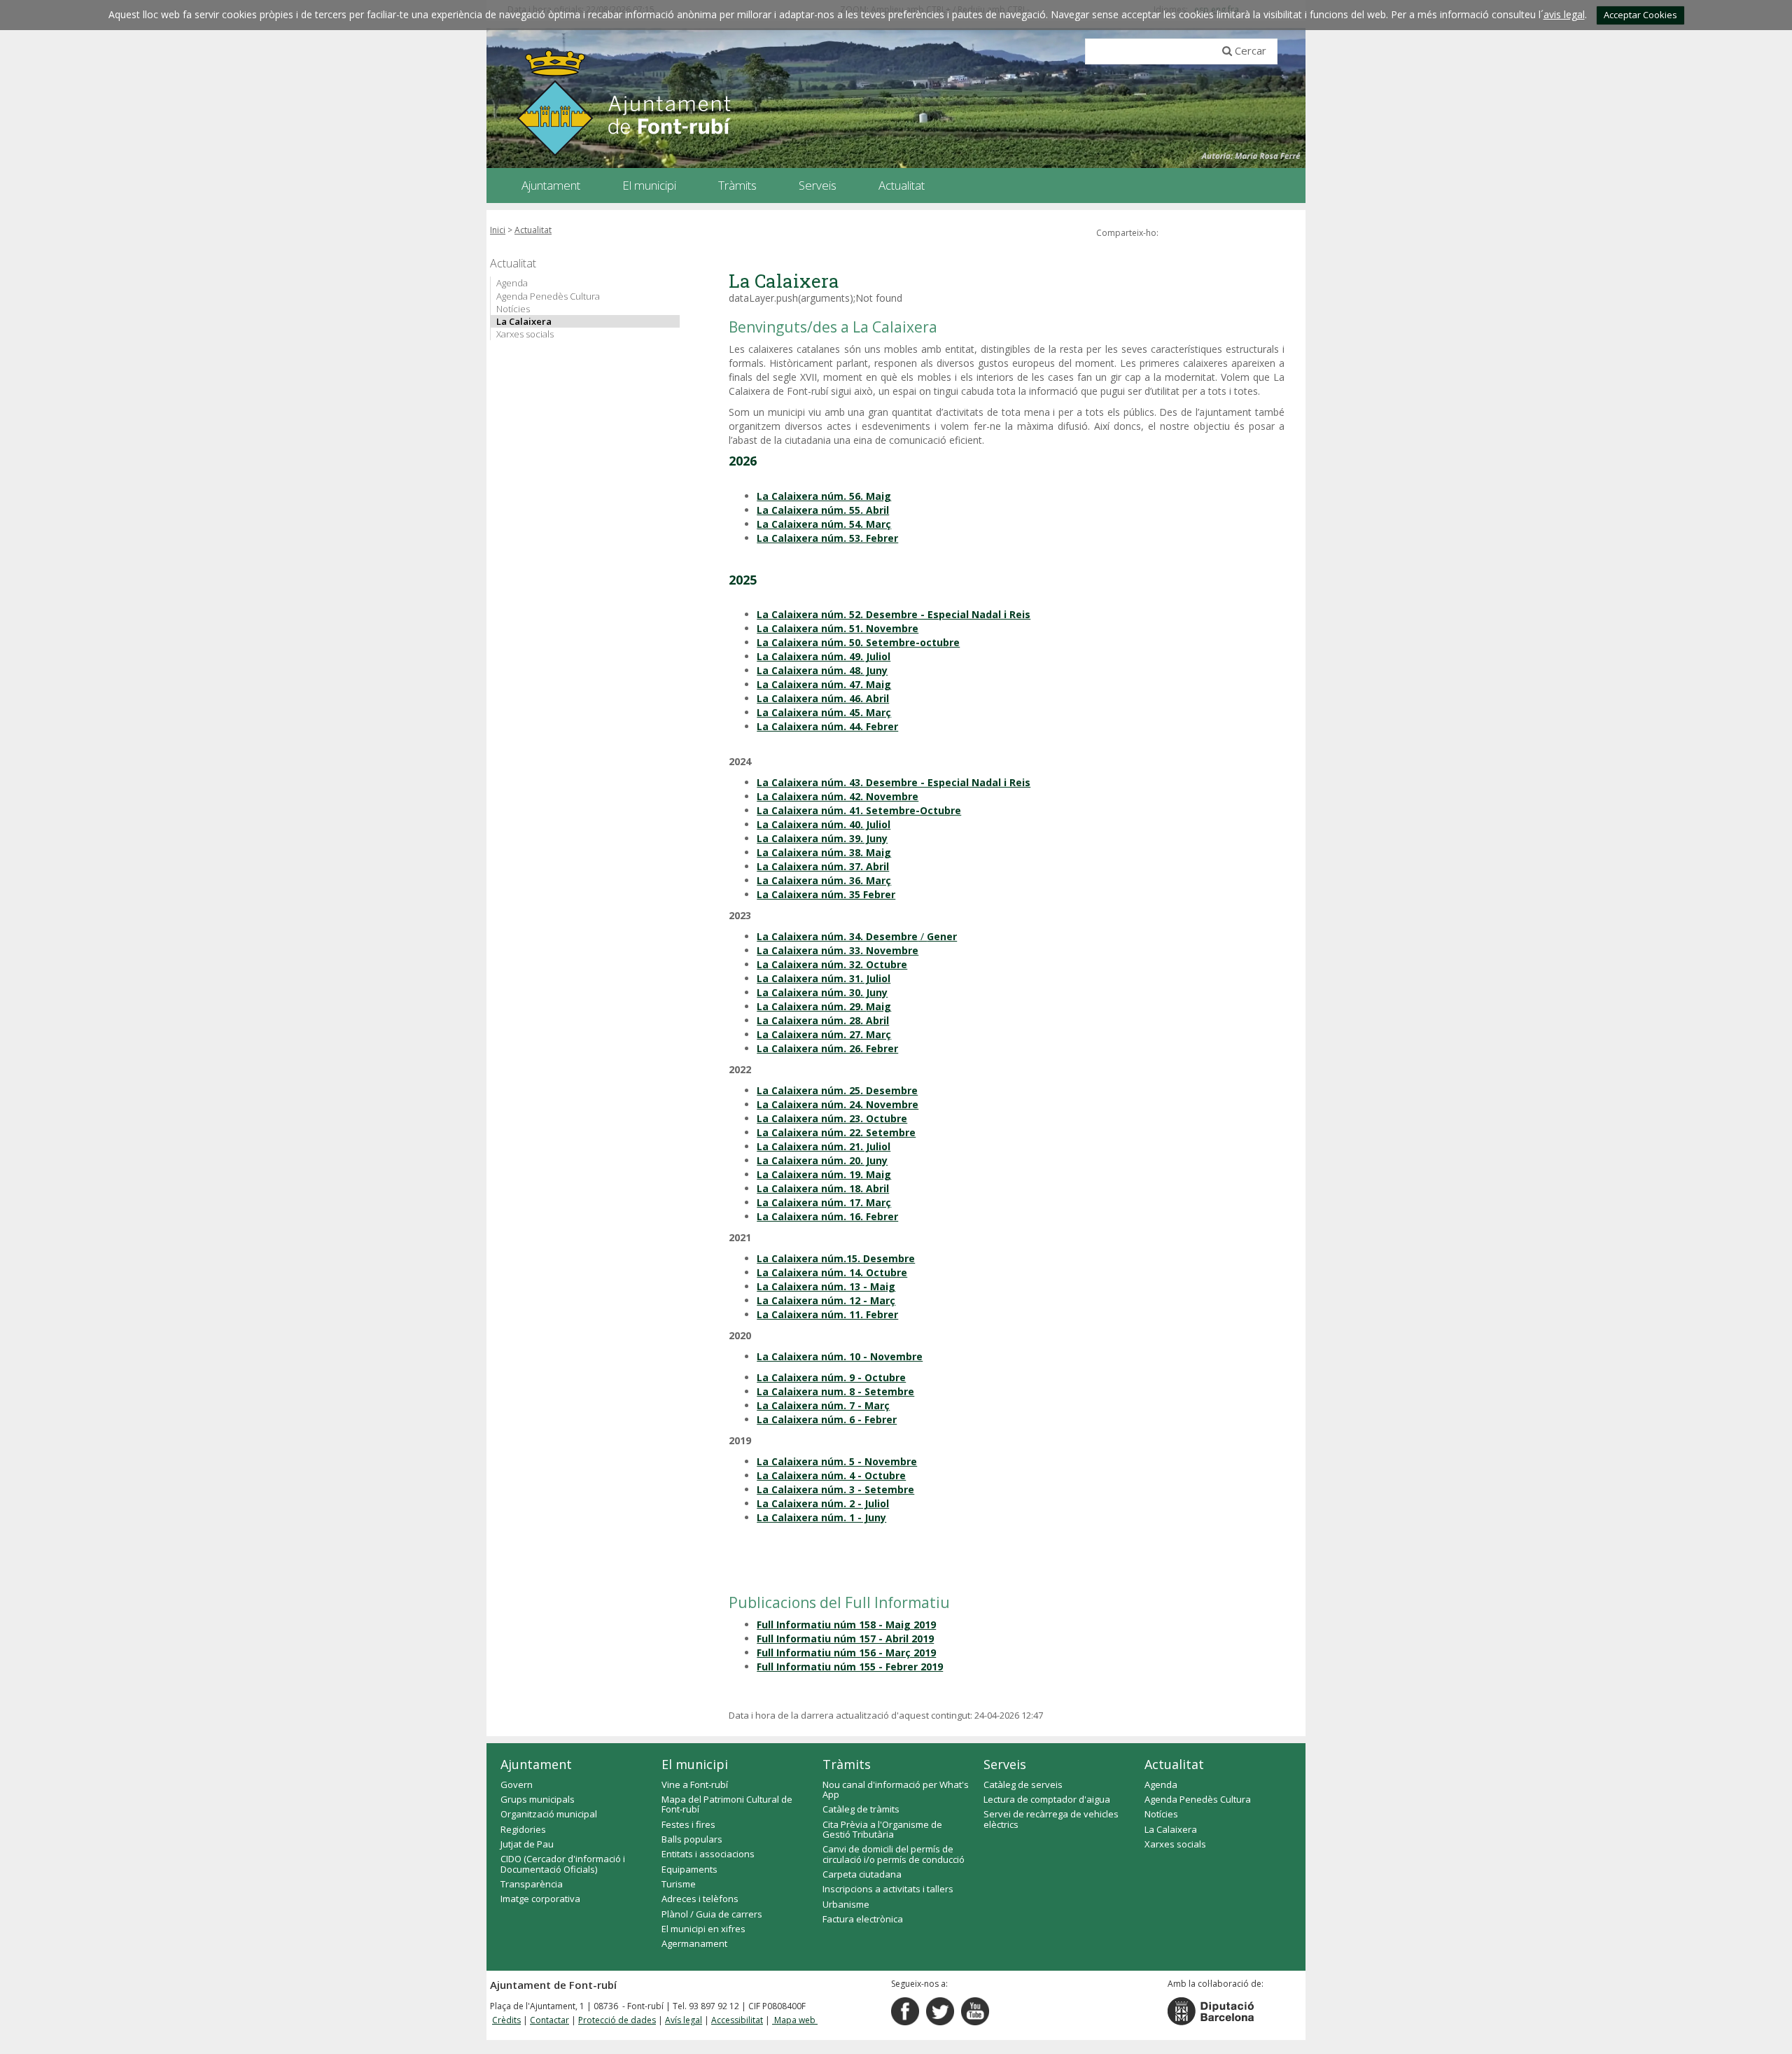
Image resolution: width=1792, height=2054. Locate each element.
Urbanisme (846, 1904)
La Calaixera (524, 321)
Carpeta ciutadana (862, 1874)
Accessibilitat (737, 2020)
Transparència (532, 1884)
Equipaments (689, 1869)
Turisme (679, 1884)
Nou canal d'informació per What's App (896, 1789)
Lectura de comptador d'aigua (1047, 1799)
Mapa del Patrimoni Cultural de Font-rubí (727, 1804)
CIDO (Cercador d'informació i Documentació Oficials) (563, 1864)
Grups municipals (538, 1799)
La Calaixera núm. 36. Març (824, 880)
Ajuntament (536, 1764)
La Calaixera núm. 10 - (813, 1356)
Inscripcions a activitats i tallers (888, 1889)
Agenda (512, 283)
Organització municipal (549, 1814)
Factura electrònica (863, 1919)
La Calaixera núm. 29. (811, 1006)
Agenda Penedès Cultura (548, 296)
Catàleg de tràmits (861, 1809)
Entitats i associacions (708, 1854)
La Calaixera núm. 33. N (815, 950)
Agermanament (694, 1943)
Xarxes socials (525, 334)
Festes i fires (688, 1824)
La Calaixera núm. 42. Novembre (838, 796)
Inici (498, 230)
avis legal (1564, 14)
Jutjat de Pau (527, 1844)
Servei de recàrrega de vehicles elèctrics (1051, 1819)
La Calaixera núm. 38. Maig (824, 852)
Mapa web (795, 2020)
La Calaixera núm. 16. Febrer (827, 1216)
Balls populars (692, 1839)
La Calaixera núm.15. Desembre (836, 1258)
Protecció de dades (617, 2020)
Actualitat (533, 230)
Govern (517, 1784)
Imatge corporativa (540, 1899)
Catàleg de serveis (1023, 1784)
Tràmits (847, 1764)
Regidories (523, 1829)
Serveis (1005, 1764)
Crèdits (506, 2020)
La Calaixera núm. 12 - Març (826, 1300)
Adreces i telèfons (700, 1899)
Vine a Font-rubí (695, 1784)
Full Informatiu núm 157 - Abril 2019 (845, 1639)
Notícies (513, 309)
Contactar (549, 2020)
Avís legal (684, 2020)
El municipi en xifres (703, 1929)
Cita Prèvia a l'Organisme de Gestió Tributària (882, 1829)
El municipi (695, 1764)
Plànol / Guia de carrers (712, 1914)
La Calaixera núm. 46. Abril (823, 698)
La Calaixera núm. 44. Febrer (827, 726)
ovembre (896, 950)
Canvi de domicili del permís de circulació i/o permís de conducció (894, 1854)
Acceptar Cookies (1640, 15)
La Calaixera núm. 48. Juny (822, 670)
